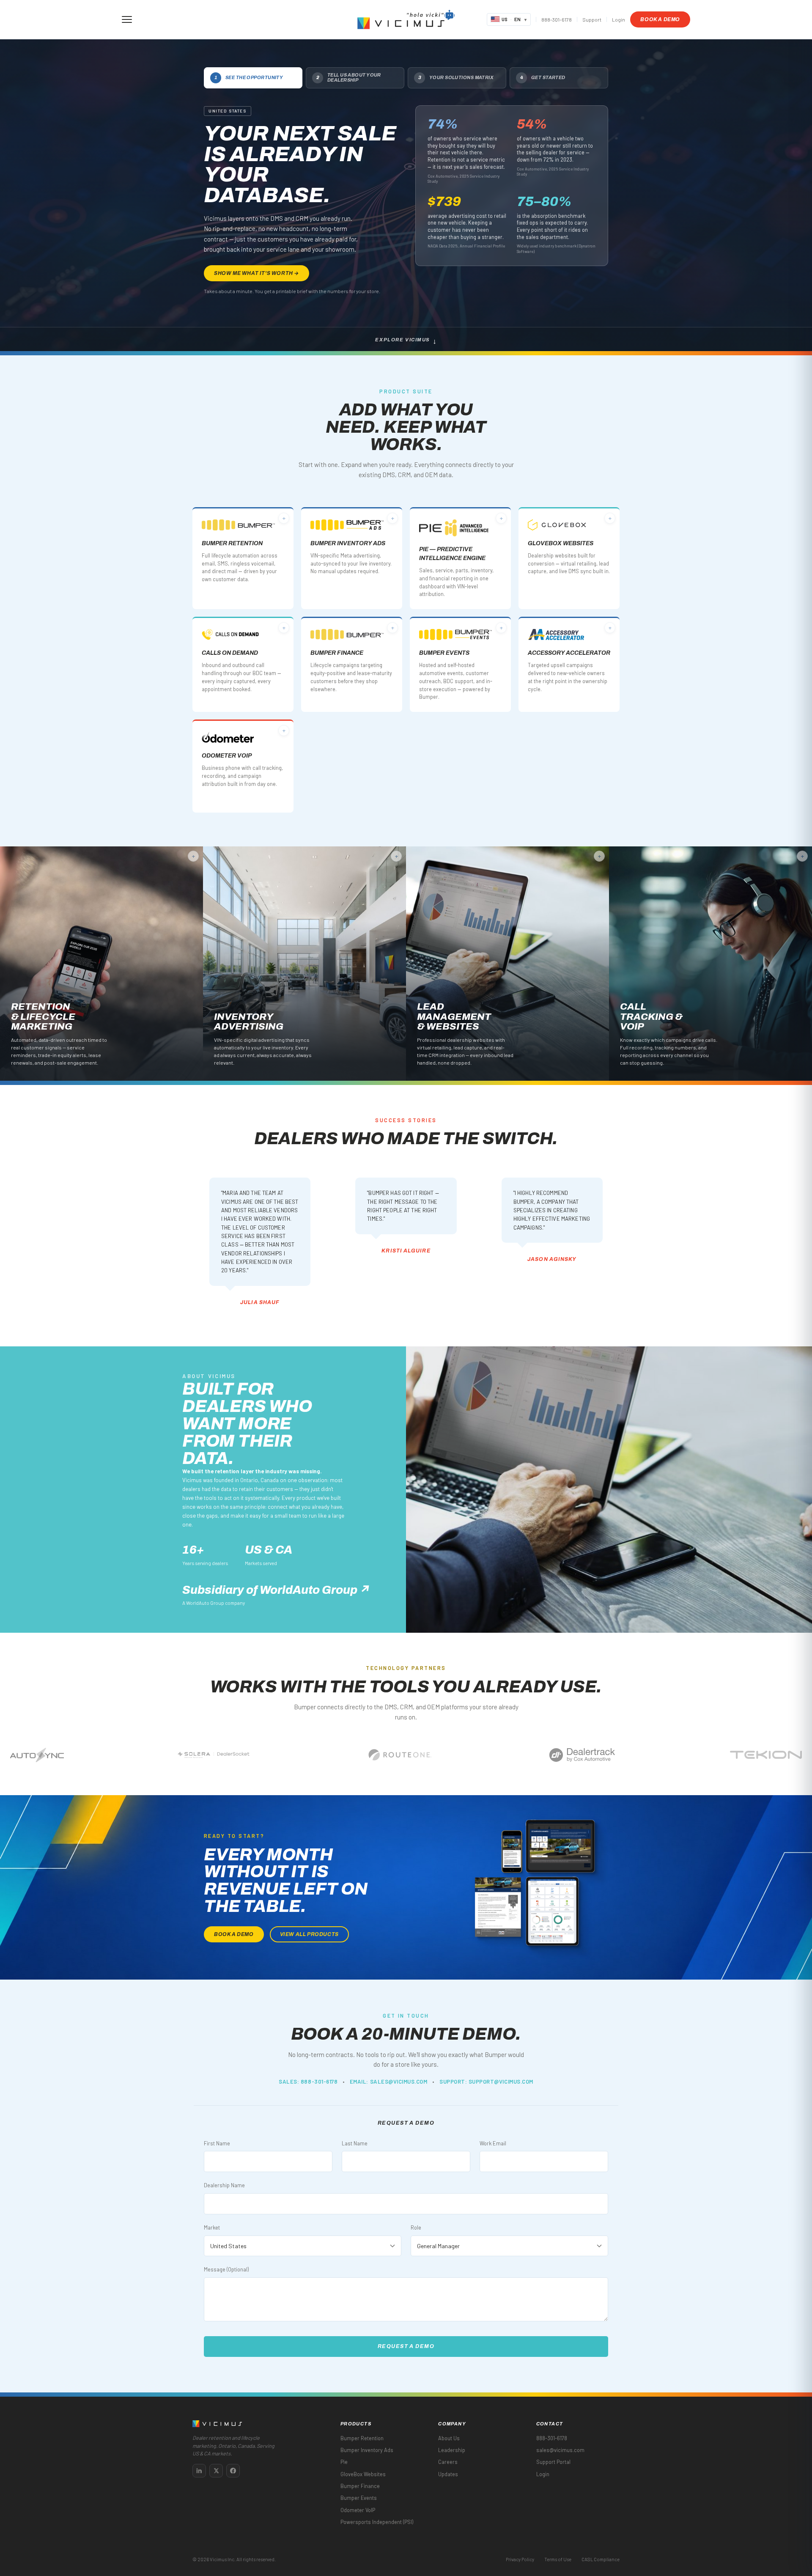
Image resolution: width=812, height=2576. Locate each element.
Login (619, 19)
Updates (448, 2474)
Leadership (452, 2450)
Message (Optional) (226, 2269)
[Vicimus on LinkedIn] (199, 2471)
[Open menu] (127, 19)
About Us (449, 2438)
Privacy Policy (520, 2559)
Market (212, 2227)
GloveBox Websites (363, 2474)
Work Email (493, 2143)
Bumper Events (359, 2498)
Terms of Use (558, 2559)
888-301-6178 (557, 19)
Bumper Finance (360, 2486)
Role (416, 2227)
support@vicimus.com (501, 2082)
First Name (217, 2143)
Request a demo (406, 2346)
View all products (309, 1934)
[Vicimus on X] (216, 2471)
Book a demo (660, 19)
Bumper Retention (362, 2438)
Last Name (355, 2143)
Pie (344, 2462)
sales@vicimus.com (399, 2082)
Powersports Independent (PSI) (377, 2522)
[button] (430, 14)
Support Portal (553, 2462)
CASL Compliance (601, 2559)
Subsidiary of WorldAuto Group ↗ (276, 1590)
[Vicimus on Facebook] (233, 2471)
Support (592, 19)
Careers (448, 2462)
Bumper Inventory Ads (367, 2450)
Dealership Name (224, 2185)
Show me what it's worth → (256, 273)
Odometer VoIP (358, 2510)
